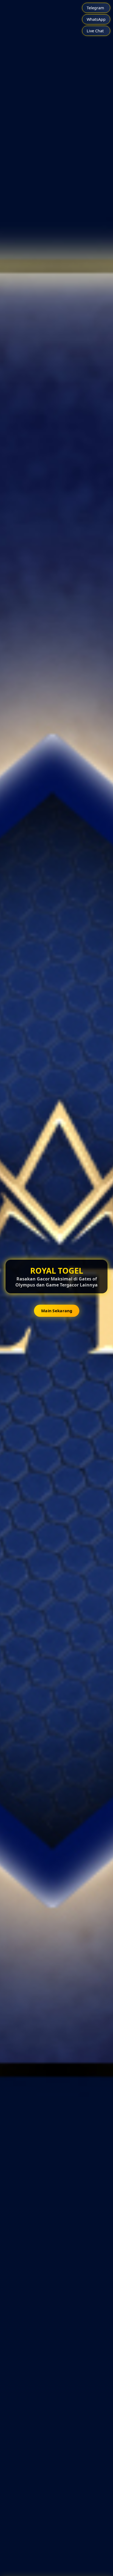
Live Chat (95, 31)
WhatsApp (96, 19)
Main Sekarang (57, 1311)
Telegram (95, 8)
